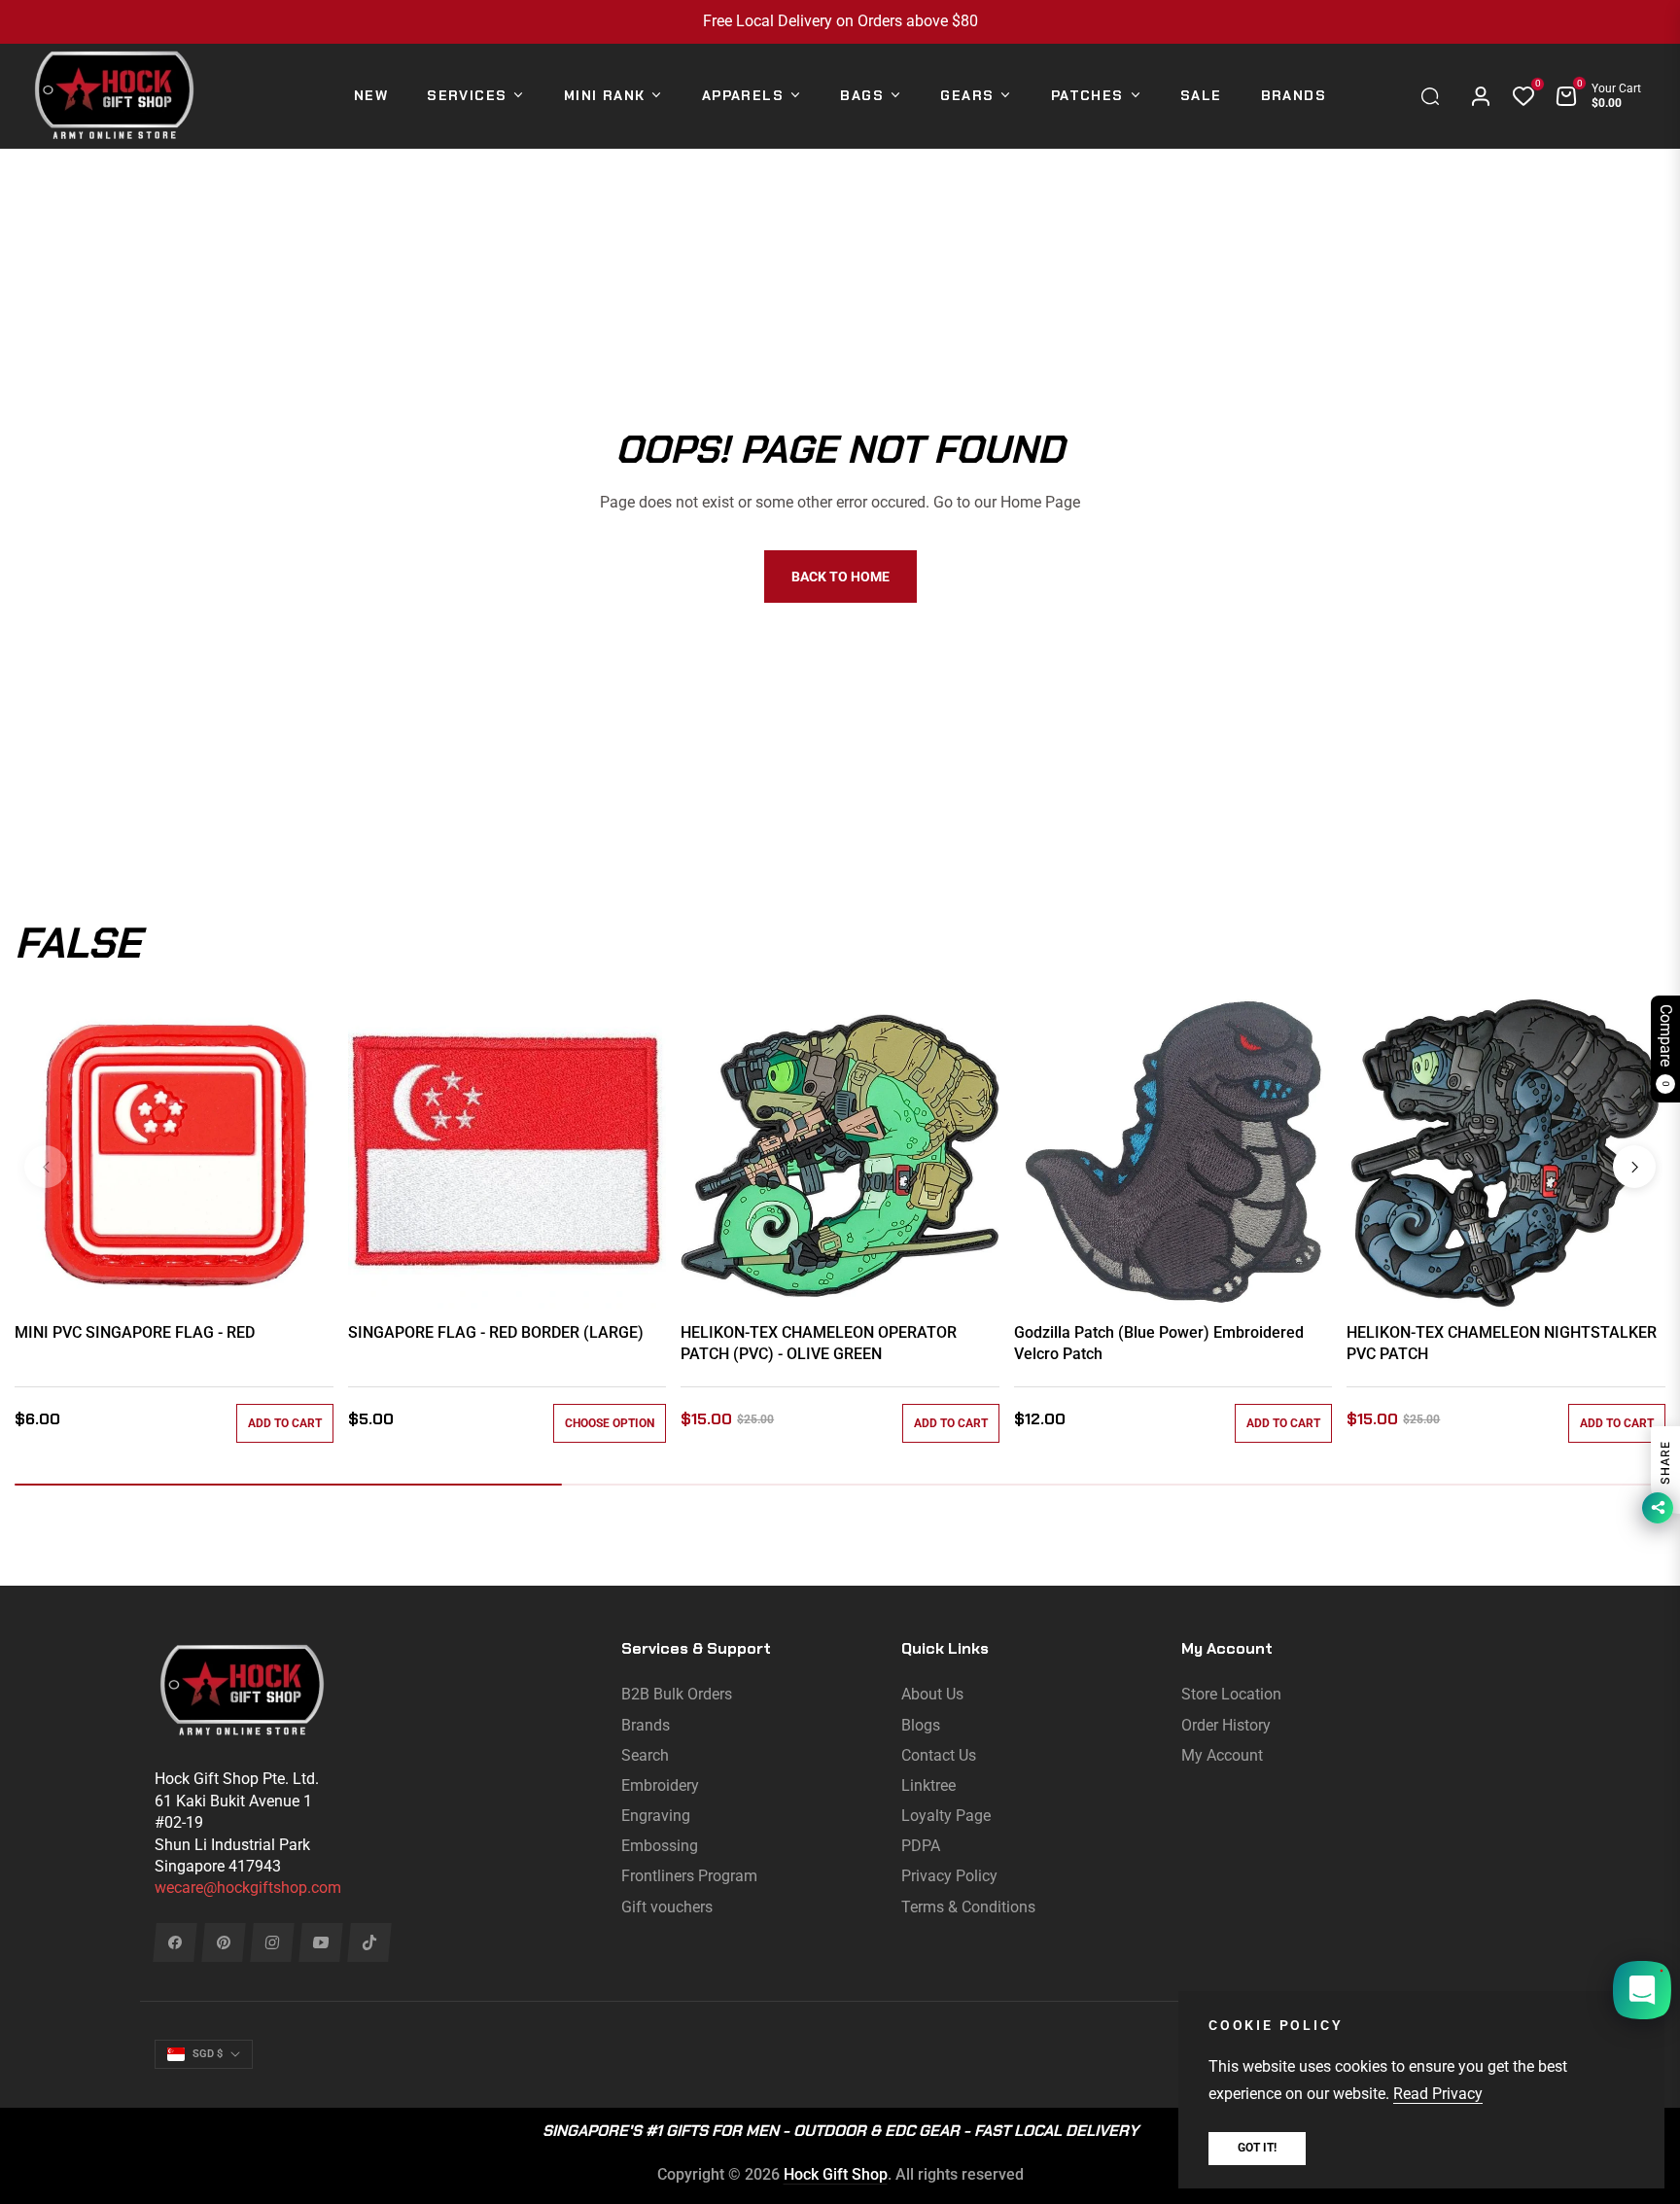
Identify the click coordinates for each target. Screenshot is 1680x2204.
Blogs (921, 1725)
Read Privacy (1438, 2094)
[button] (1435, 96)
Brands (646, 1725)
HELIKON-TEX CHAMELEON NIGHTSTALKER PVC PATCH (1502, 1343)
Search (645, 1755)
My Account (1222, 1755)
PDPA (921, 1846)
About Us (932, 1694)
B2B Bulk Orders (677, 1694)
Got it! (1257, 2148)
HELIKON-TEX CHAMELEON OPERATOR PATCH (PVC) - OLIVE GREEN (819, 1343)
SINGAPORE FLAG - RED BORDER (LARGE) (496, 1332)
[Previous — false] (46, 1167)
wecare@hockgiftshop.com (248, 1888)
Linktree (928, 1785)
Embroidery (660, 1785)
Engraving (656, 1816)
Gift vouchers (667, 1907)
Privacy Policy (949, 1876)
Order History (1226, 1725)
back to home (840, 577)
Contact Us (939, 1755)
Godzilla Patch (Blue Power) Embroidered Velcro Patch (1159, 1343)
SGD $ (208, 2054)
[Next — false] (1634, 1167)
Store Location (1231, 1694)
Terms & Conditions (968, 1907)
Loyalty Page (946, 1816)
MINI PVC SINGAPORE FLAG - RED (135, 1332)
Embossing (660, 1846)
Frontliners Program (689, 1876)
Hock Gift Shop (836, 2174)
